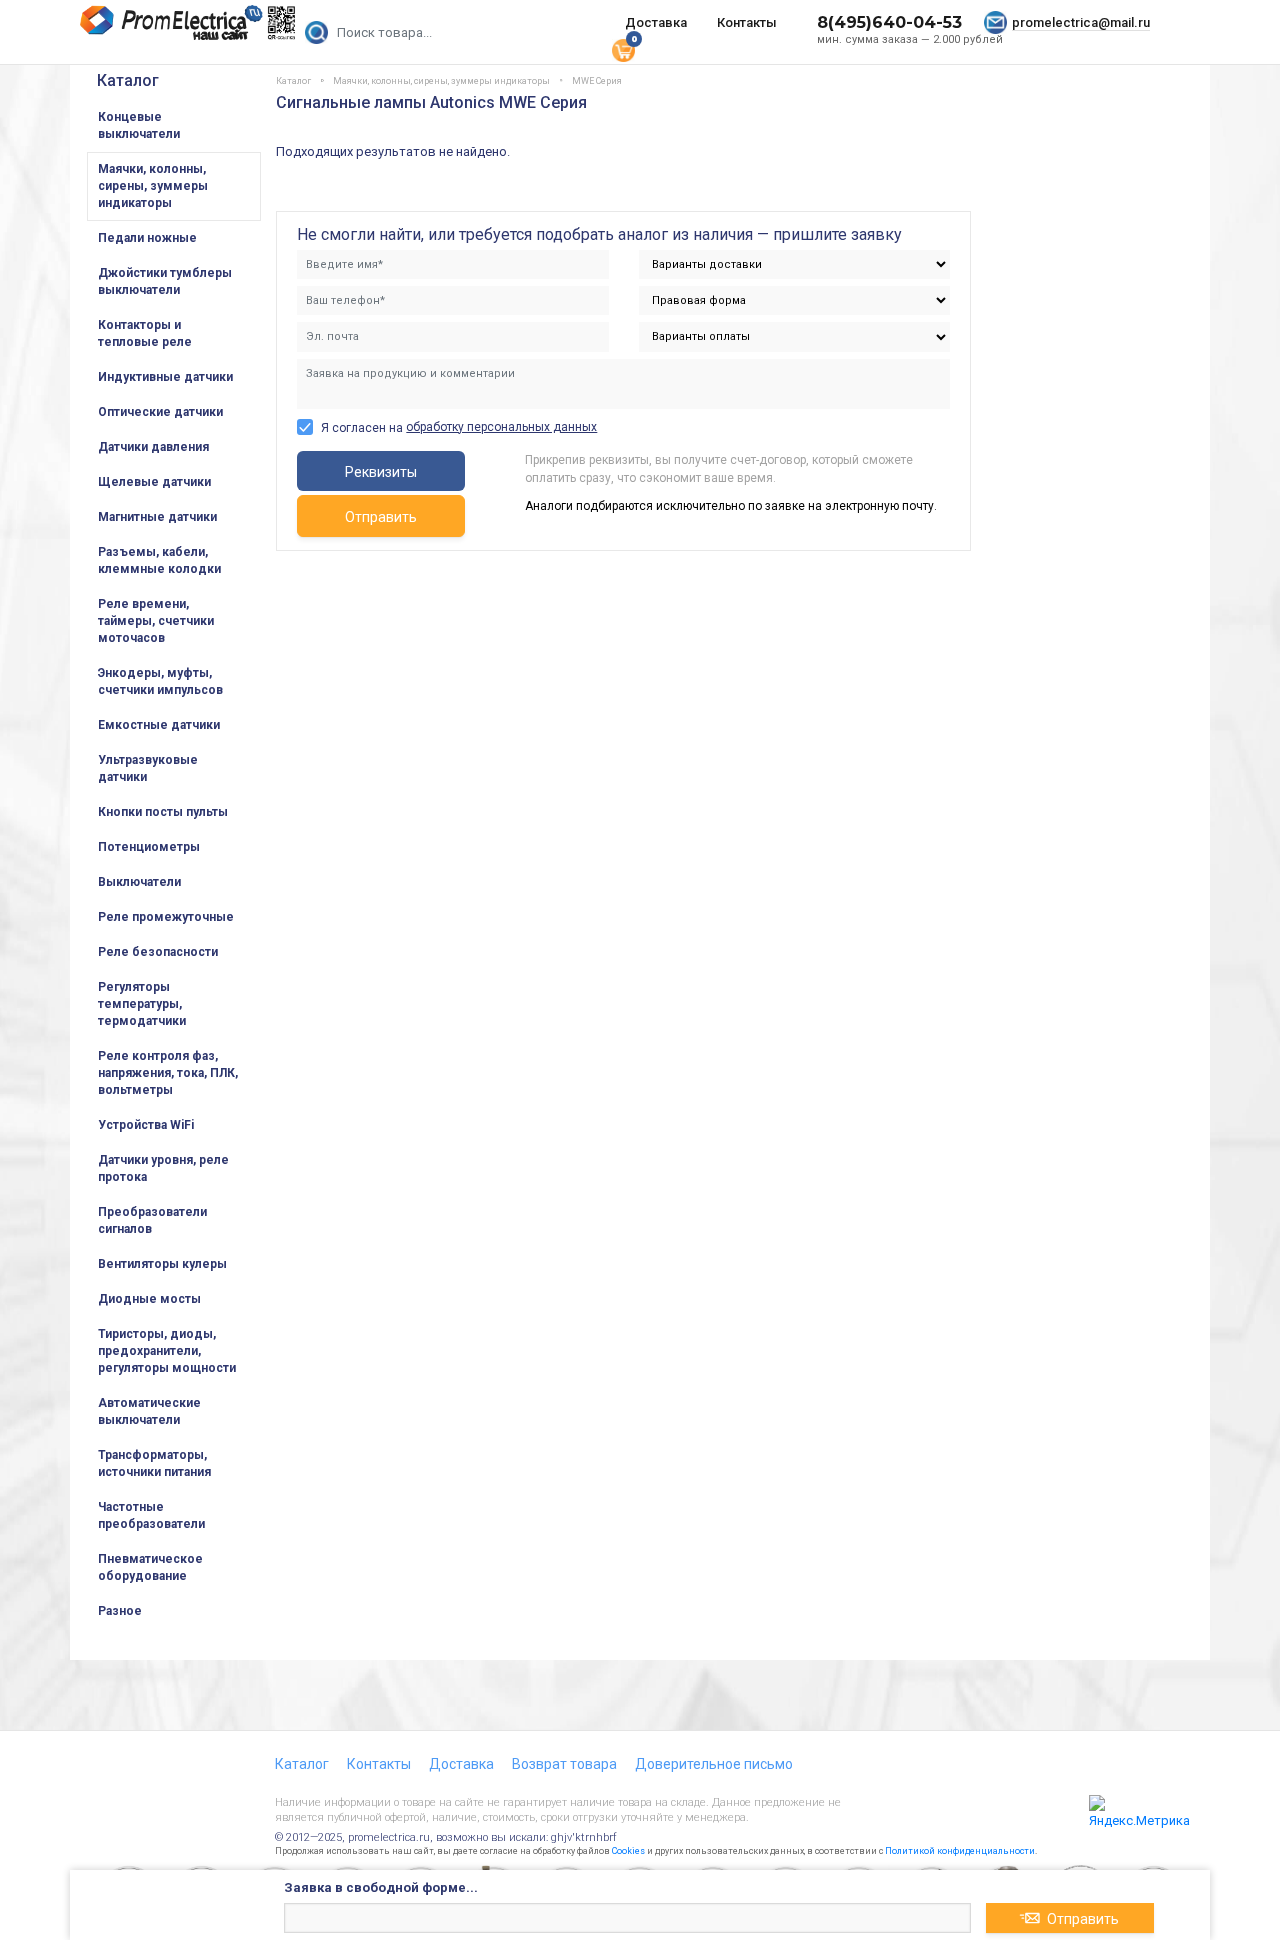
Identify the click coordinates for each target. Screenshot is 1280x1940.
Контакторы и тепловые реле (145, 333)
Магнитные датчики (157, 517)
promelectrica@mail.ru (1081, 22)
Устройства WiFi (146, 1125)
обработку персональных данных (501, 427)
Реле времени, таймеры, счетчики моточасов (156, 621)
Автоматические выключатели (149, 1411)
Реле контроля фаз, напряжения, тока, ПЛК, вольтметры (168, 1073)
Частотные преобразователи (151, 1515)
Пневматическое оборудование (150, 1567)
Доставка (656, 22)
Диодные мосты (149, 1299)
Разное (120, 1611)
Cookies (628, 1851)
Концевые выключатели (139, 125)
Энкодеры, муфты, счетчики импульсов (160, 681)
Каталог (128, 80)
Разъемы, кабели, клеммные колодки (159, 560)
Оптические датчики (160, 412)
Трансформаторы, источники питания (154, 1463)
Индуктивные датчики (165, 377)
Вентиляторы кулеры (162, 1264)
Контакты (747, 22)
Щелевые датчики (154, 482)
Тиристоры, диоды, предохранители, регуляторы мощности (167, 1351)
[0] (623, 49)
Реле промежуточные (166, 917)
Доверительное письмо (714, 1764)
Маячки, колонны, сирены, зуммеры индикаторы (153, 186)
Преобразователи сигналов (152, 1220)
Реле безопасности (158, 952)
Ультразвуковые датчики (148, 768)
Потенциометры (149, 847)
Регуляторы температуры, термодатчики (142, 1004)
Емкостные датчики (159, 725)
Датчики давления (153, 447)
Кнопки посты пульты (163, 812)
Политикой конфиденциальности (960, 1851)
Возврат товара (564, 1764)
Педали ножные (147, 238)
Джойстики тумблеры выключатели (165, 281)
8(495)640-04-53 (889, 22)
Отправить (381, 517)
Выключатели (139, 882)
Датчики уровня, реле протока (163, 1168)
